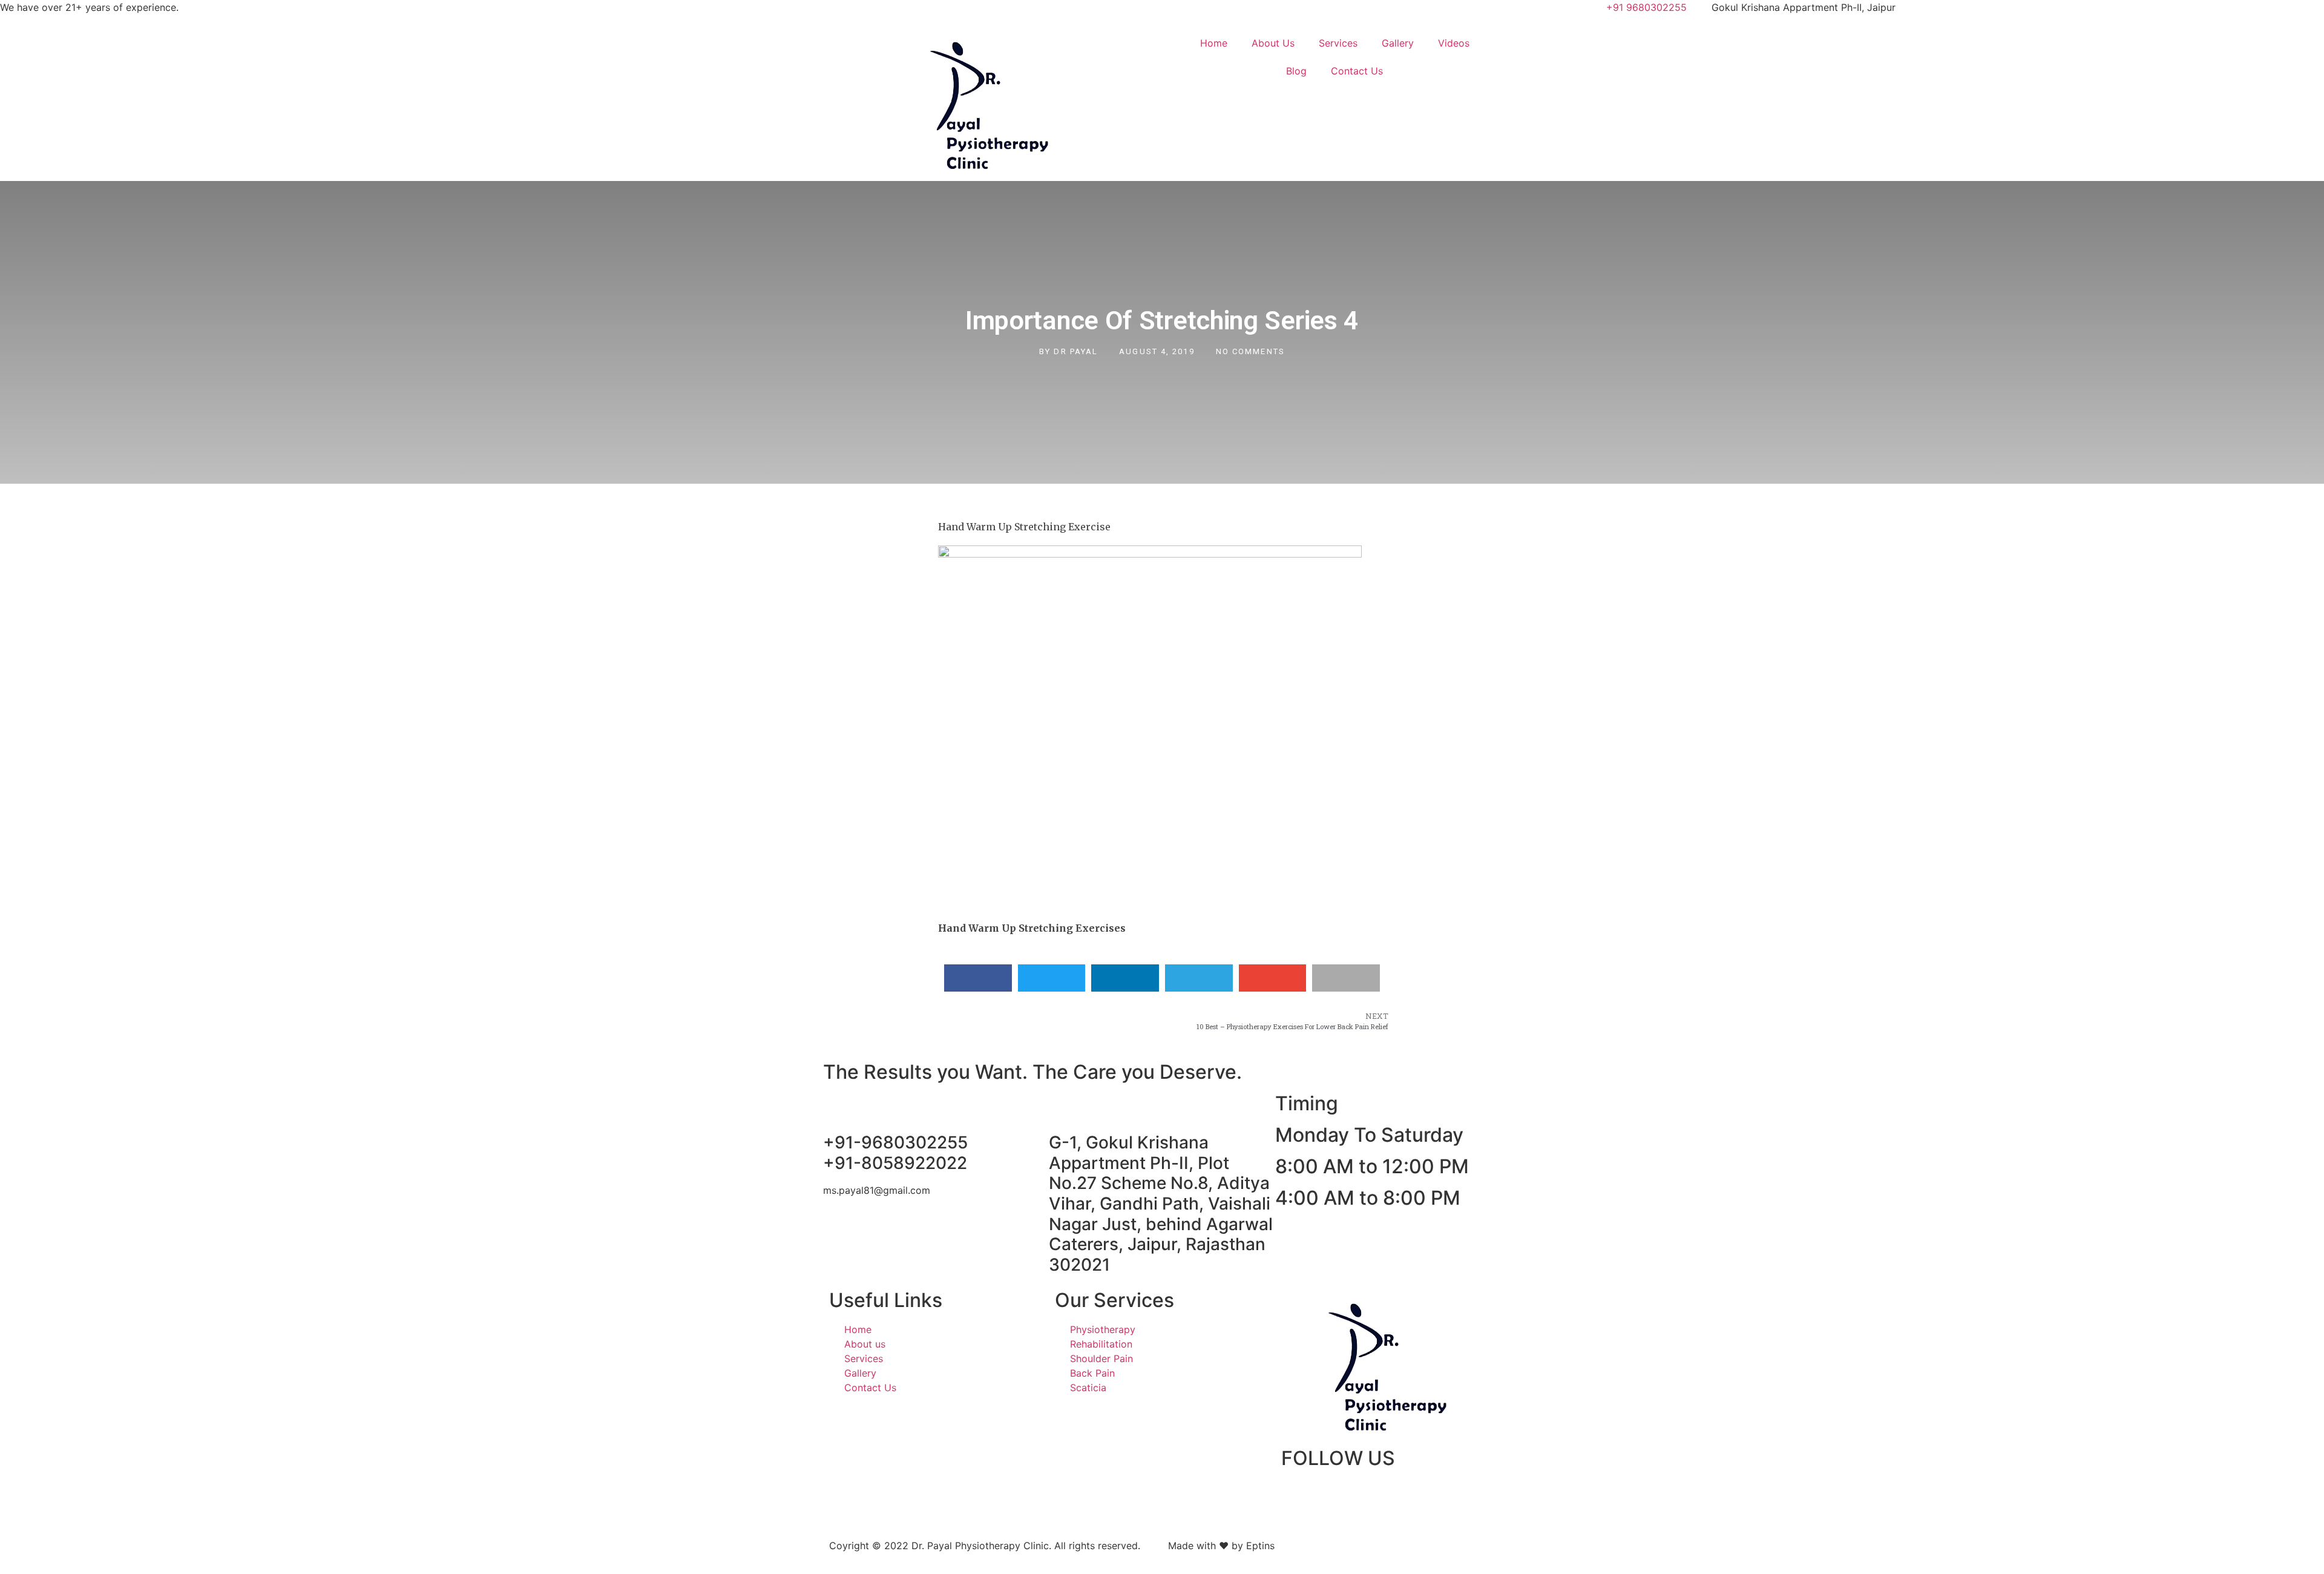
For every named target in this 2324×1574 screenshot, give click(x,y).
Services (1338, 43)
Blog (1296, 71)
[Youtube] (1396, 1495)
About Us (1273, 43)
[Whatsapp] (1430, 1495)
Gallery (1398, 43)
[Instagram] (1330, 1495)
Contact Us (1357, 71)
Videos (1454, 43)
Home (1214, 43)
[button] (978, 978)
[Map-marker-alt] (1363, 1495)
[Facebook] (1296, 1495)
